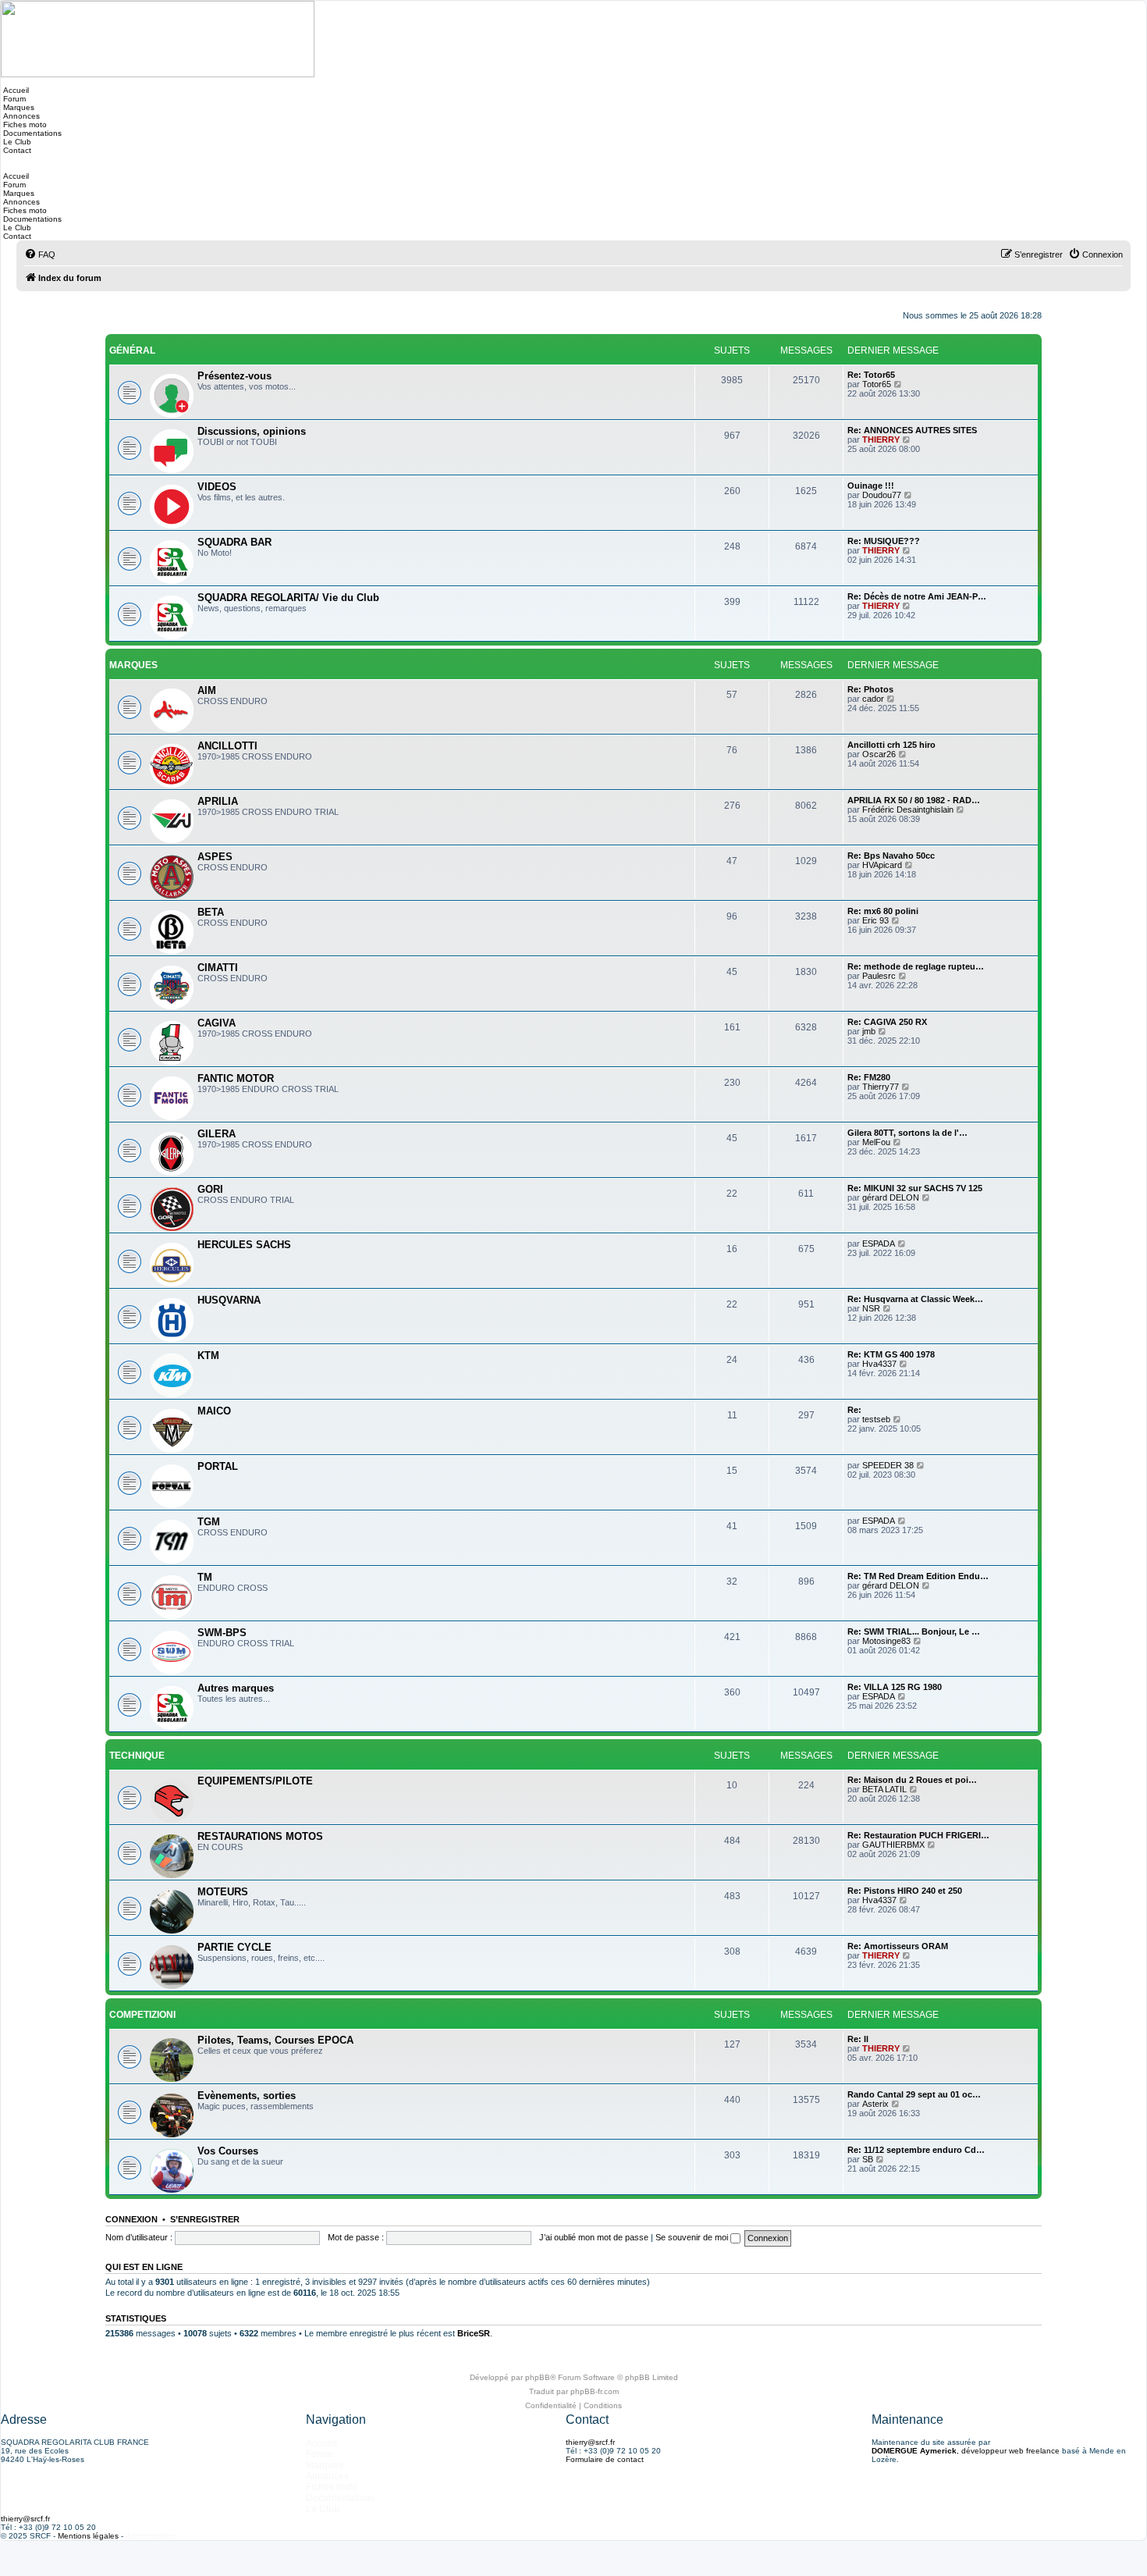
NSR (871, 1308)
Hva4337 (879, 1364)
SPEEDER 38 (888, 1465)
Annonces (20, 116)
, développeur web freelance (966, 2451)
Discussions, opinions (252, 431)
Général (132, 350)
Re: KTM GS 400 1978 (891, 1354)
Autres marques (236, 1688)
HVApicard (882, 865)
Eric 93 (875, 920)
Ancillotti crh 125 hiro (891, 745)
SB (868, 2159)
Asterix (875, 2104)
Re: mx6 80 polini (883, 911)
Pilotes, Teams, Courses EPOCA (275, 2040)
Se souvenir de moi (693, 2237)
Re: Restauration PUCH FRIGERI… (918, 1835)
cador (873, 699)
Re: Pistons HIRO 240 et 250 (905, 1891)
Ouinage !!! (871, 486)
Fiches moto (24, 125)
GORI (210, 1189)
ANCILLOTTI (227, 746)
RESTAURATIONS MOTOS (260, 1836)
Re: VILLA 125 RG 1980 (895, 1687)
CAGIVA (217, 1023)
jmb (869, 1031)
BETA (211, 912)
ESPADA (879, 1244)
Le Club (16, 142)
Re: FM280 (869, 1077)
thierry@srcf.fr (590, 2442)
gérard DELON (891, 1197)
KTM (208, 1356)
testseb (876, 1419)
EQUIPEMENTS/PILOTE (255, 1781)
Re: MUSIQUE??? (884, 541)
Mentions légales (88, 2536)
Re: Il (858, 2039)
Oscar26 (879, 754)
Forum (13, 99)
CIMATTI (218, 968)
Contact (16, 150)
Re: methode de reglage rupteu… (916, 966)
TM (205, 1577)
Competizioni (142, 2015)
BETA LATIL (884, 1789)
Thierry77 (881, 1087)
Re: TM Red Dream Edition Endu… (918, 1576)
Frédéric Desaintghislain (908, 809)
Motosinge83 (886, 1641)
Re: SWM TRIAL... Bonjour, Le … (914, 1631)
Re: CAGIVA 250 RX (887, 1022)
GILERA (217, 1134)
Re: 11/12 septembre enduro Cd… (916, 2150)
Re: (854, 1410)
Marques (18, 107)
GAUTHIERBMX (893, 1845)
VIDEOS (217, 487)
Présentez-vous (234, 376)
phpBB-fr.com (595, 2391)
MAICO (214, 1411)
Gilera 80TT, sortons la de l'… (907, 1133)
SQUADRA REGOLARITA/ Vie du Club (288, 598)
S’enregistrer (205, 2219)
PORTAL (218, 1466)
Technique (137, 1756)
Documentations (31, 133)
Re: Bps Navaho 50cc (891, 856)
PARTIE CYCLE (234, 1947)
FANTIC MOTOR (236, 1078)
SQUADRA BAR (234, 542)
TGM (209, 1522)
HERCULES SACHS (244, 1245)
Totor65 (877, 384)
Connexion (131, 2219)
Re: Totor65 (871, 375)
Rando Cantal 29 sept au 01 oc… (914, 2094)
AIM (207, 690)
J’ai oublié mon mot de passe (594, 2237)
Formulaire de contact (605, 2459)
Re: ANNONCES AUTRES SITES (912, 430)
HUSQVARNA (229, 1300)
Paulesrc (879, 976)
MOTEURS (223, 1892)
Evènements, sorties (247, 2096)
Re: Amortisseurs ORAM (898, 1946)
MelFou (876, 1142)
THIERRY (881, 439)
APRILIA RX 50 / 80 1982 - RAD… (914, 800)
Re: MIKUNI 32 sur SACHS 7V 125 (915, 1188)
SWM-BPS (222, 1633)
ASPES (215, 857)
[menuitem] (40, 254)
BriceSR (474, 2333)
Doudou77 (882, 495)
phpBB (538, 2377)
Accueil (15, 90)
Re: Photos (870, 689)
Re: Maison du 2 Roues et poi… (912, 1780)
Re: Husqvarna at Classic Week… (915, 1299)
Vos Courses (228, 2151)
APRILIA (218, 801)
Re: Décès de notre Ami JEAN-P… (917, 596)
